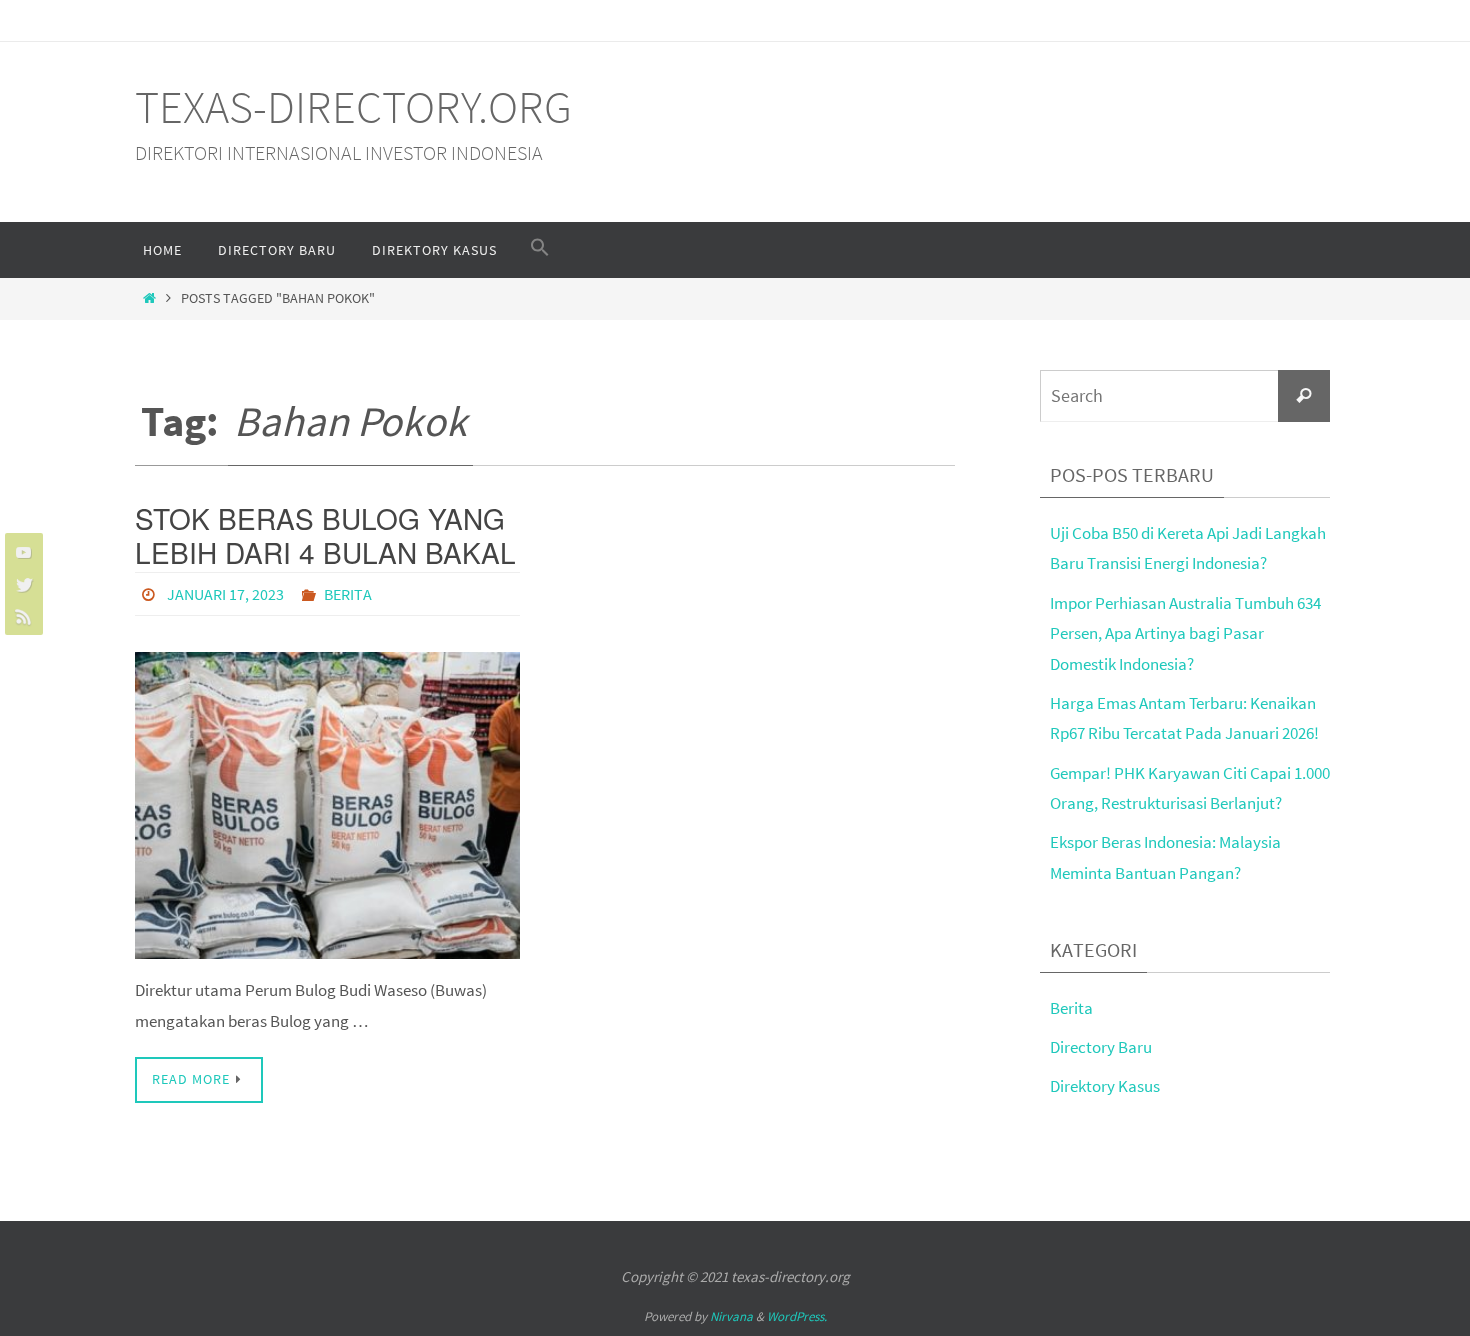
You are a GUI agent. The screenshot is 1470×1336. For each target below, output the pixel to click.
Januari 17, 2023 (225, 594)
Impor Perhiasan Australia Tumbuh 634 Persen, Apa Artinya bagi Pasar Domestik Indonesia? (1185, 633)
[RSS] (21, 616)
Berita (348, 594)
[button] (540, 248)
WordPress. (797, 1316)
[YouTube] (21, 552)
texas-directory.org (353, 107)
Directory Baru (1101, 1047)
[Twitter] (21, 584)
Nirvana (731, 1316)
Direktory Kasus (1105, 1086)
